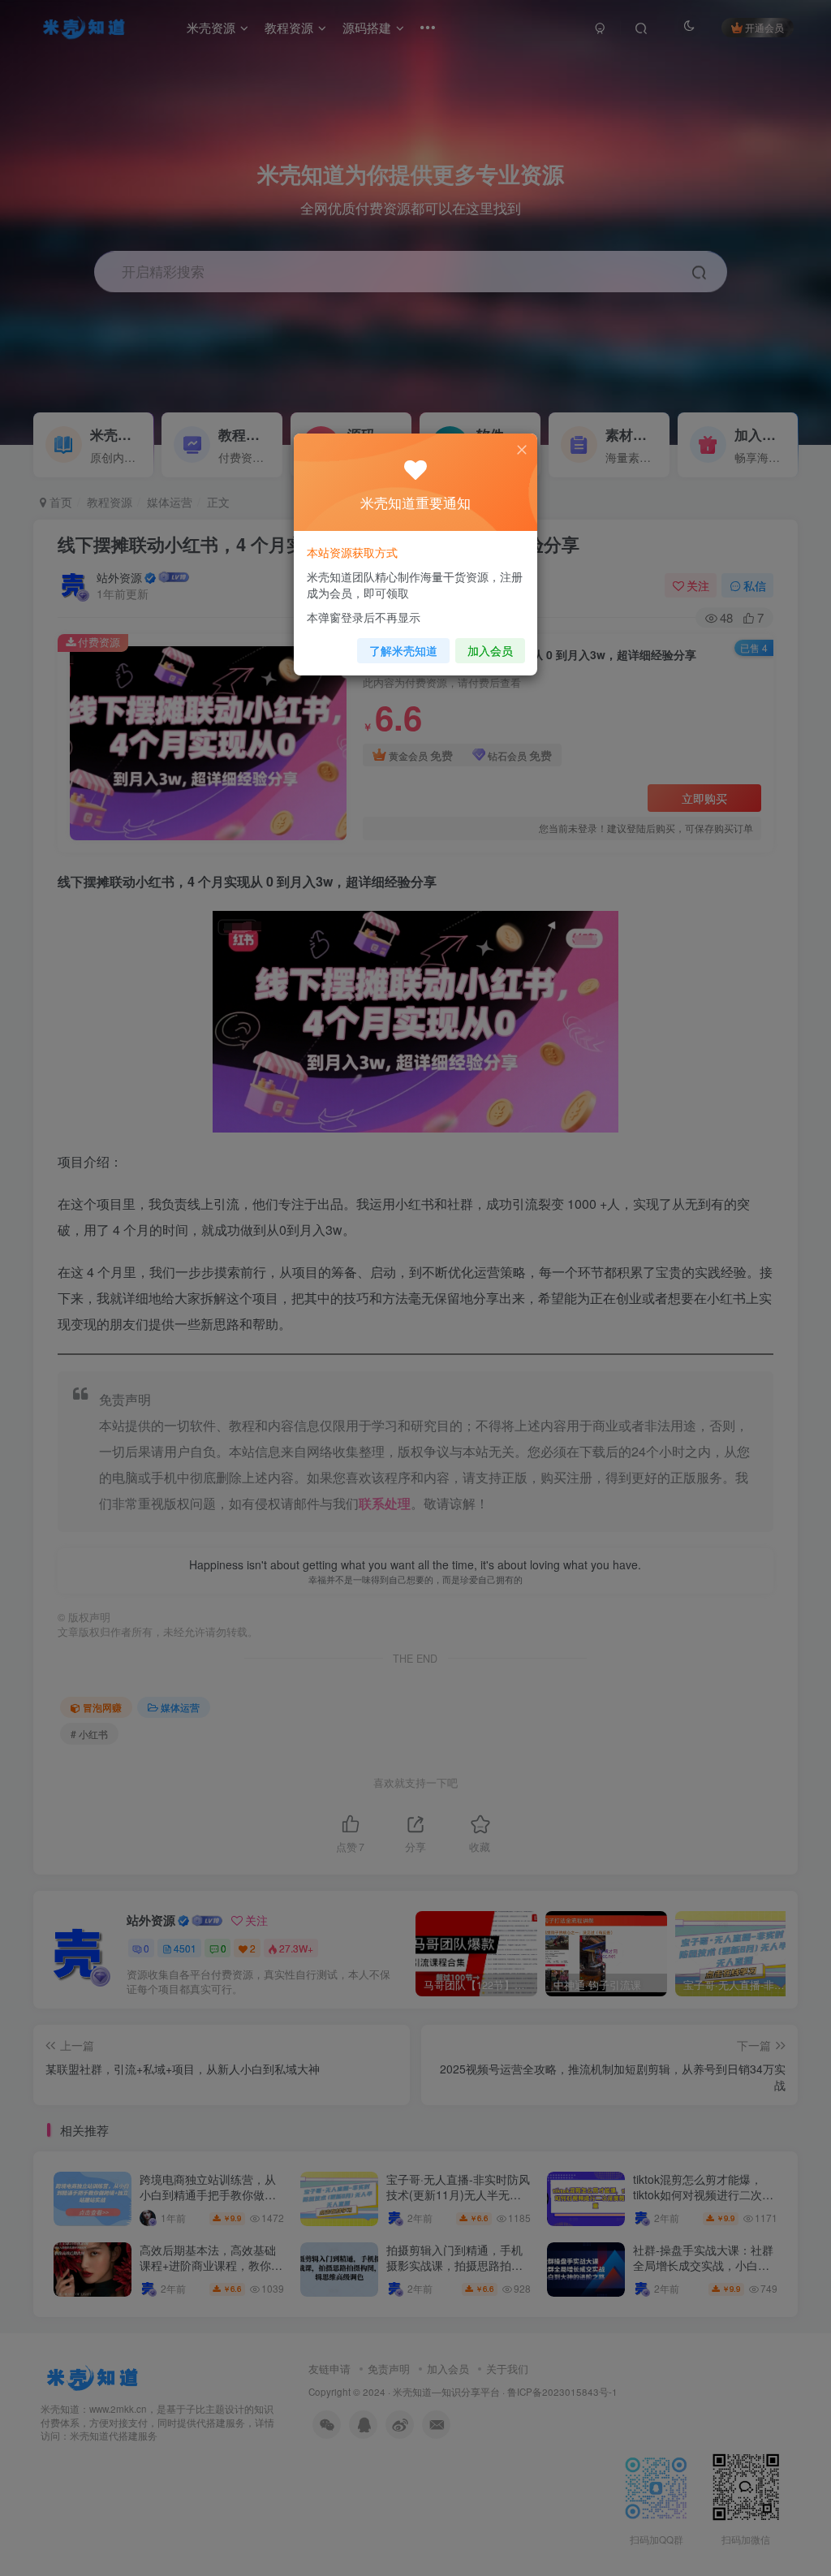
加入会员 (490, 650)
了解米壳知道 (403, 650)
